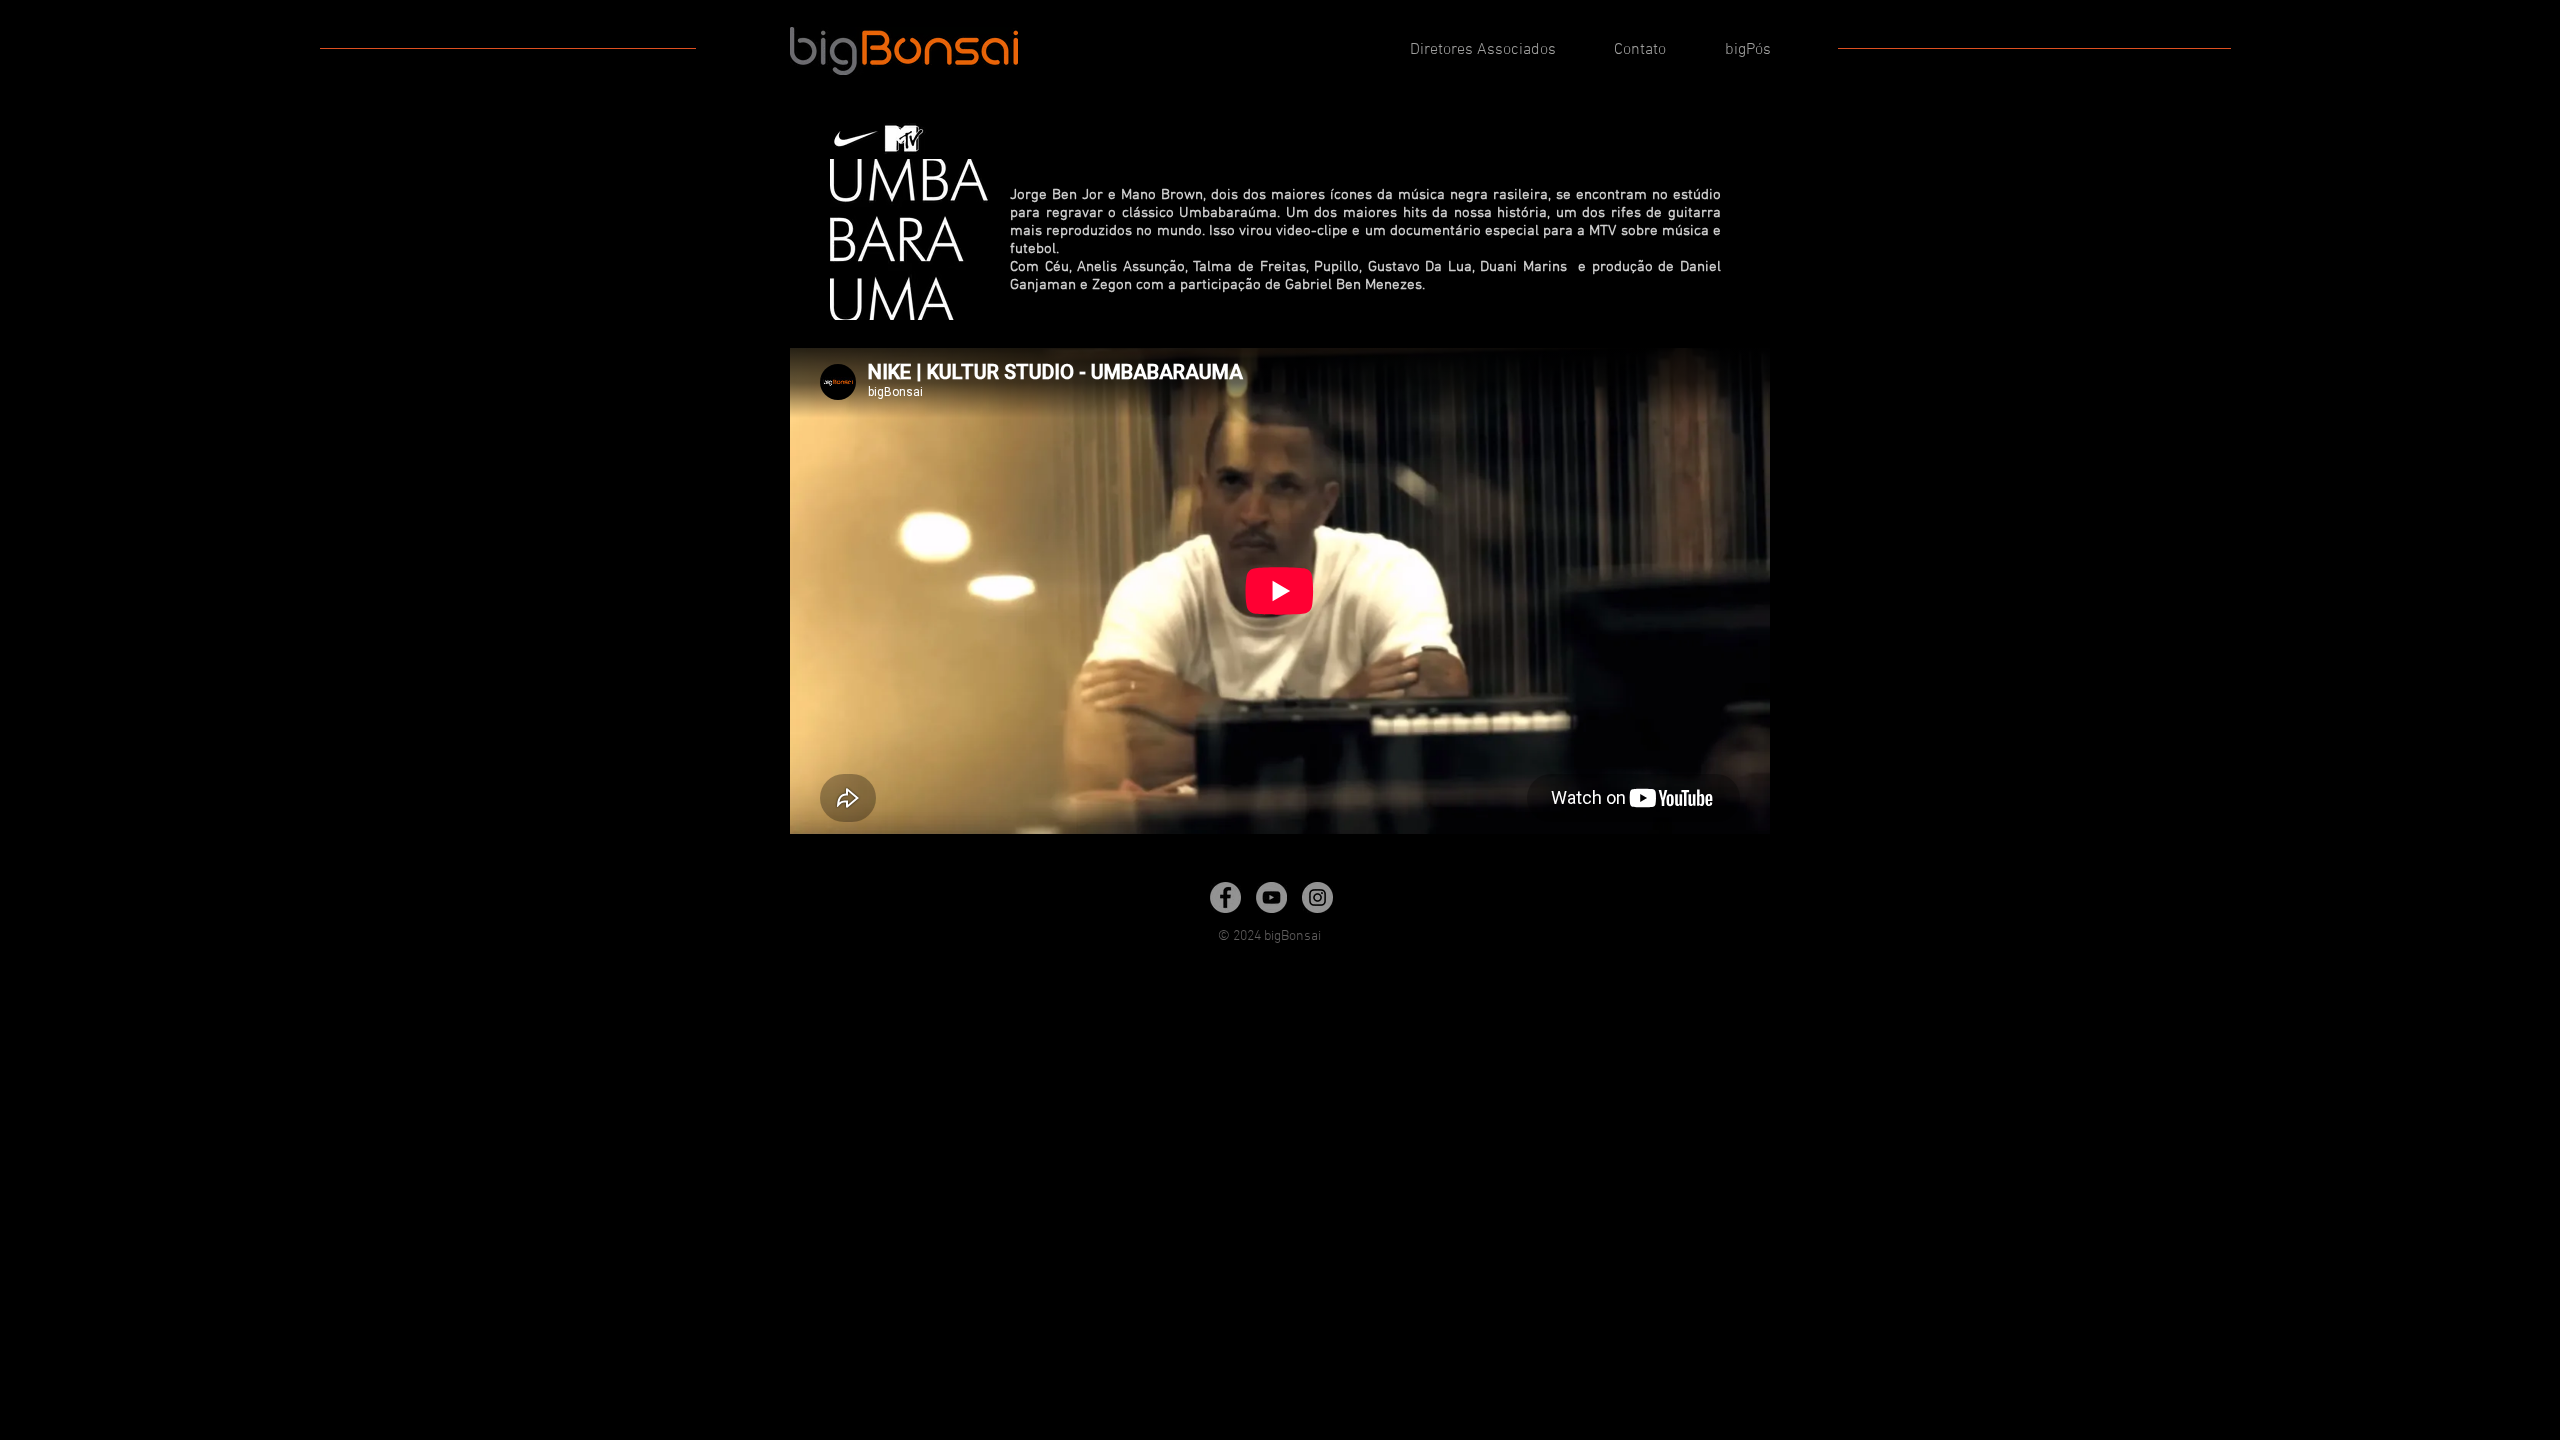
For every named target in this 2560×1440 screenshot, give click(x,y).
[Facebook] (1225, 897)
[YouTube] (1271, 897)
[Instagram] (1317, 897)
